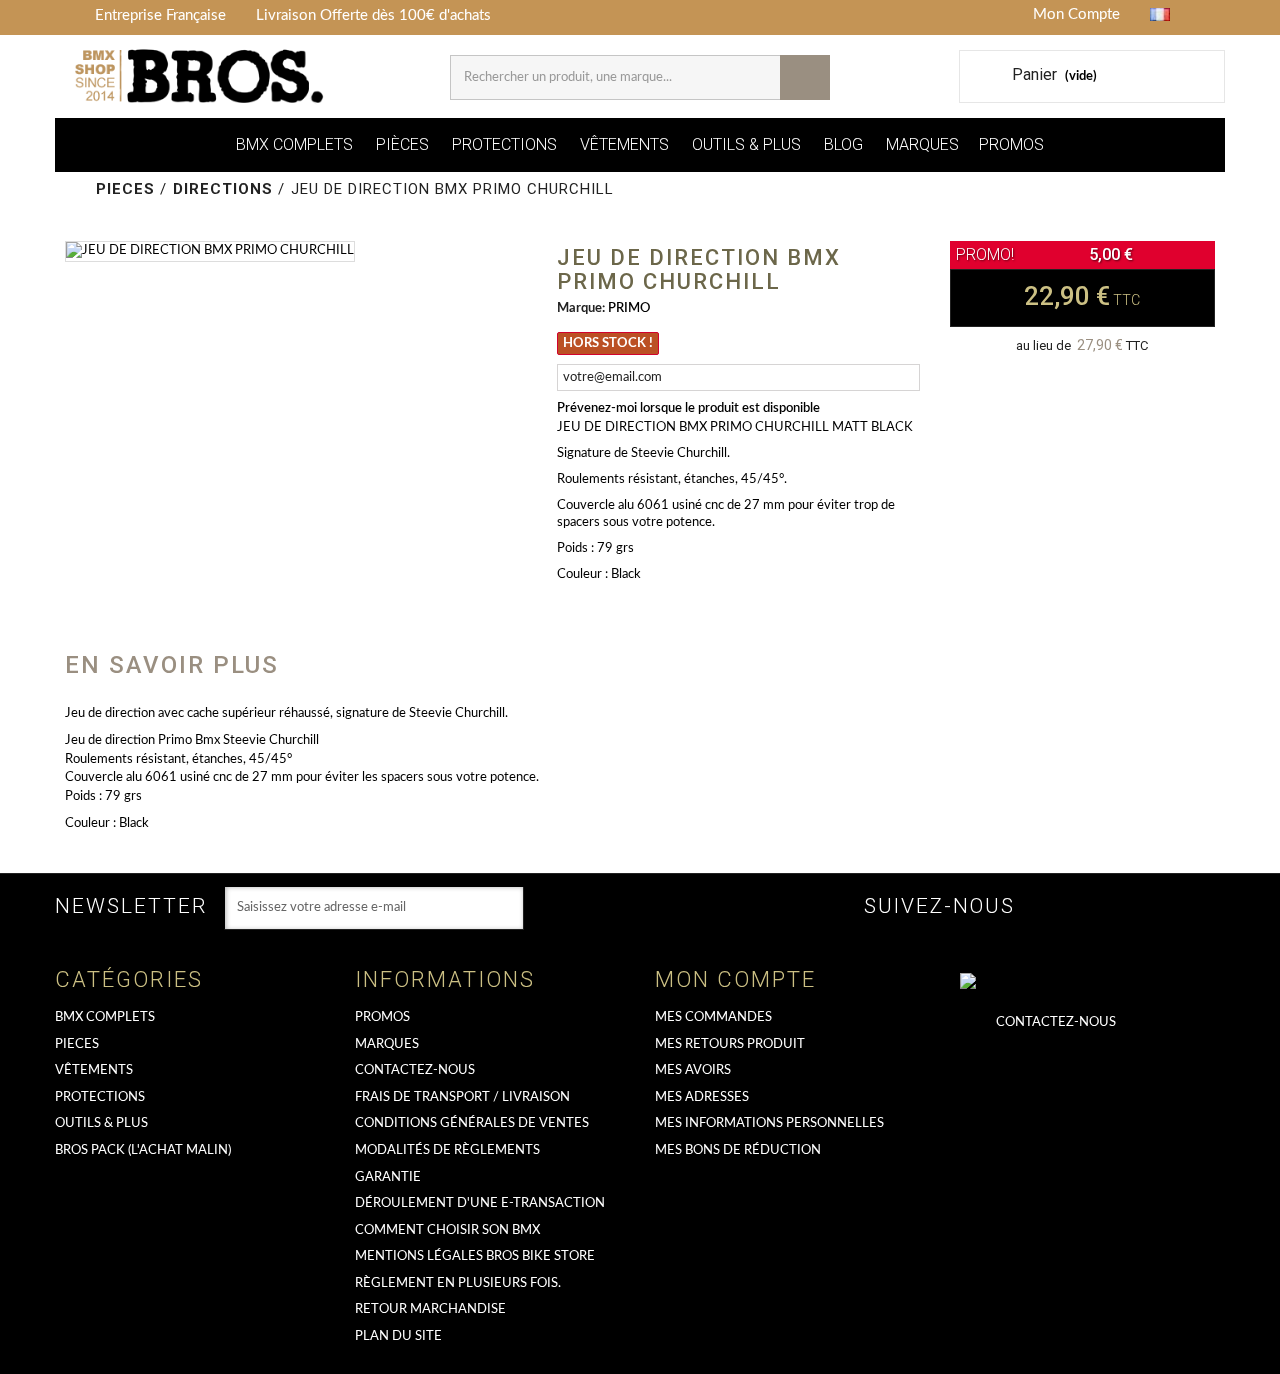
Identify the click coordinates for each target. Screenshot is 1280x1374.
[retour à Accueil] (77, 189)
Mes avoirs (693, 1070)
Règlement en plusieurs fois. (458, 1283)
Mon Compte (1076, 14)
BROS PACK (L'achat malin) (143, 1150)
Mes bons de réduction (738, 1150)
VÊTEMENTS (624, 144)
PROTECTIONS (504, 144)
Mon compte (735, 979)
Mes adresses (702, 1097)
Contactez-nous (415, 1070)
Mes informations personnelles (769, 1123)
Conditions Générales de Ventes (472, 1123)
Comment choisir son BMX (447, 1230)
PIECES (77, 1044)
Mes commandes (713, 1017)
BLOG (843, 144)
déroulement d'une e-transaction (480, 1203)
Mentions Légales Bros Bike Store (475, 1256)
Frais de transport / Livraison (462, 1097)
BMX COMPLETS (294, 144)
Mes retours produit (730, 1044)
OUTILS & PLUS (746, 144)
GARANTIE (388, 1177)
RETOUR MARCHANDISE (430, 1309)
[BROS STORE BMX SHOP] (201, 76)
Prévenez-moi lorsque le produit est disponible (688, 408)
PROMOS (1011, 144)
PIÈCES (402, 144)
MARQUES (922, 144)
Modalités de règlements (447, 1150)
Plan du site (398, 1336)
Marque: (581, 308)
